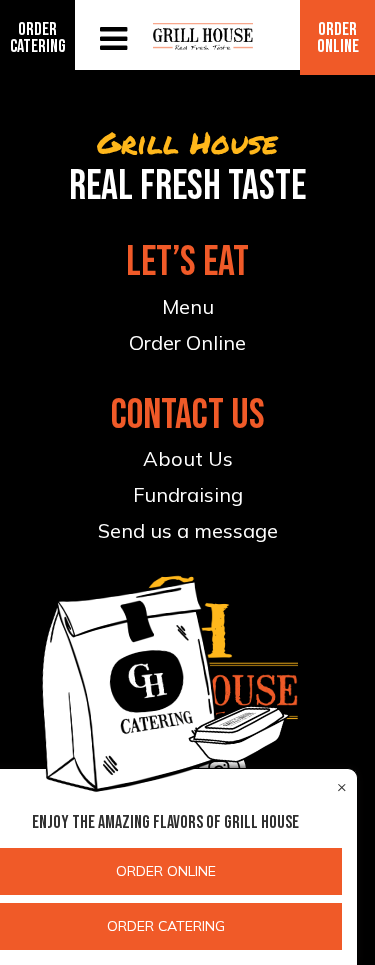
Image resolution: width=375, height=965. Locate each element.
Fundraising (188, 494)
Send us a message (188, 530)
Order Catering (38, 38)
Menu (188, 306)
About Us (188, 458)
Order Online (338, 38)
